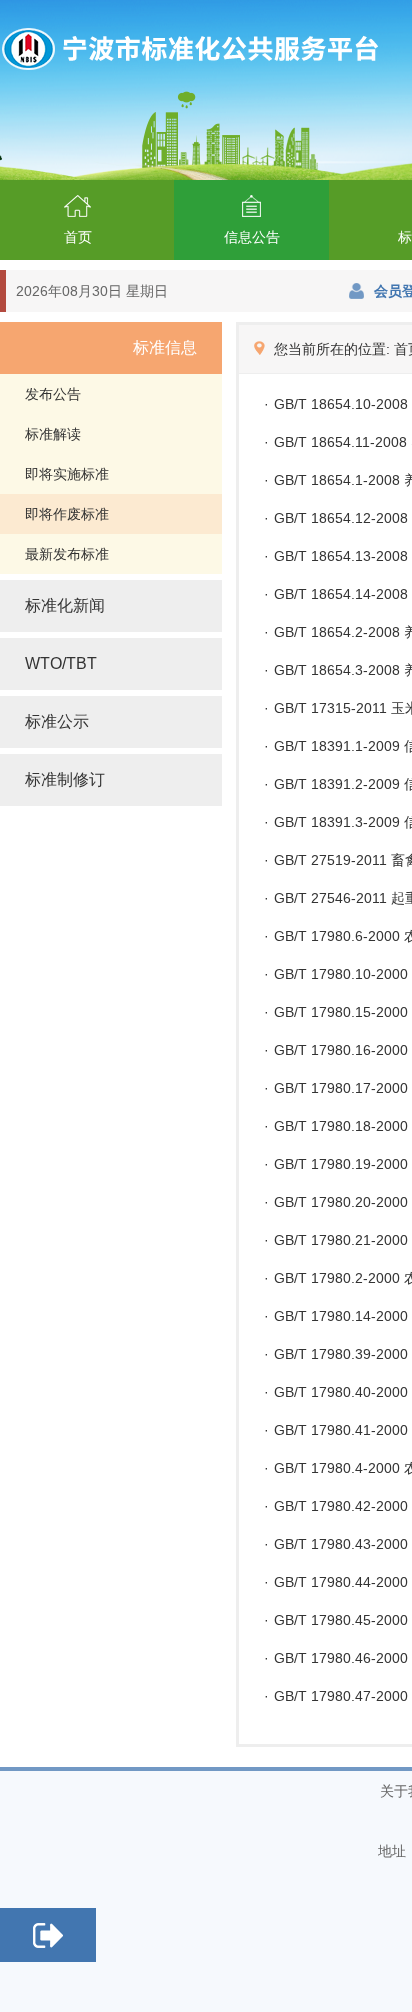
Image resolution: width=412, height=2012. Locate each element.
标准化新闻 (65, 605)
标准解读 (53, 434)
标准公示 (57, 721)
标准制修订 (65, 779)
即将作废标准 (67, 514)
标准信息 (165, 347)
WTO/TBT (61, 663)
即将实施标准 (67, 474)
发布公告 (53, 394)
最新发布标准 (67, 554)
